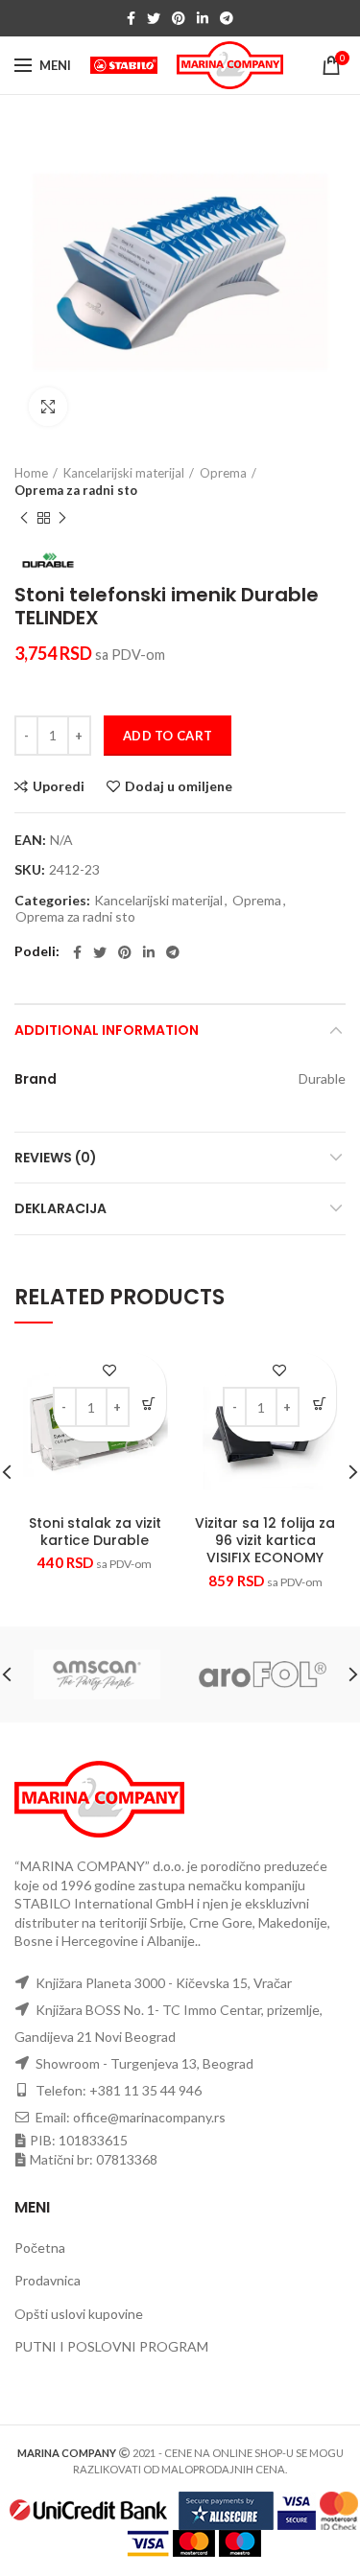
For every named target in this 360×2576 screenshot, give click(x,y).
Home (31, 473)
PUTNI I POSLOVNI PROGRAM (111, 2346)
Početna (40, 2248)
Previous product (24, 518)
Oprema (223, 473)
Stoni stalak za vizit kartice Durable (95, 1532)
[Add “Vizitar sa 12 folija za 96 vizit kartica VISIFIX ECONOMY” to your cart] (319, 1404)
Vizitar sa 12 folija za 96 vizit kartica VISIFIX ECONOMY (265, 1541)
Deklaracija (60, 1208)
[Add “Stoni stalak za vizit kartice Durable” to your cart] (149, 1404)
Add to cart (168, 736)
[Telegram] (227, 18)
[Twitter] (154, 18)
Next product (62, 518)
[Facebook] (131, 18)
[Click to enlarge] (48, 407)
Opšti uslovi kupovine (79, 2314)
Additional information (107, 1030)
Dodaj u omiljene (179, 786)
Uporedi (59, 786)
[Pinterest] (179, 18)
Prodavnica (48, 2280)
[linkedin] (203, 18)
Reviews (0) (56, 1158)
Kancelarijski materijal (124, 473)
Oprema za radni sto (76, 490)
